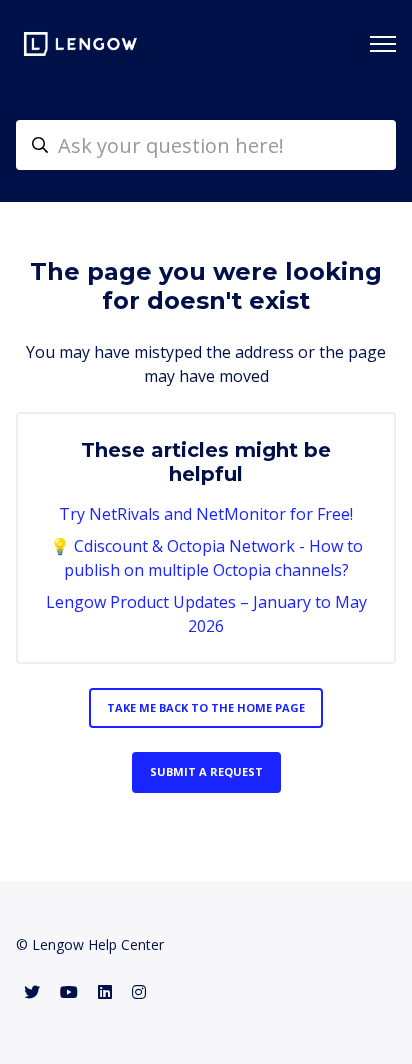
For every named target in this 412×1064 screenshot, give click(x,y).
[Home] (80, 44)
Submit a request (206, 771)
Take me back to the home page (206, 707)
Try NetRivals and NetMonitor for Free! (206, 514)
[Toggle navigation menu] (383, 44)
